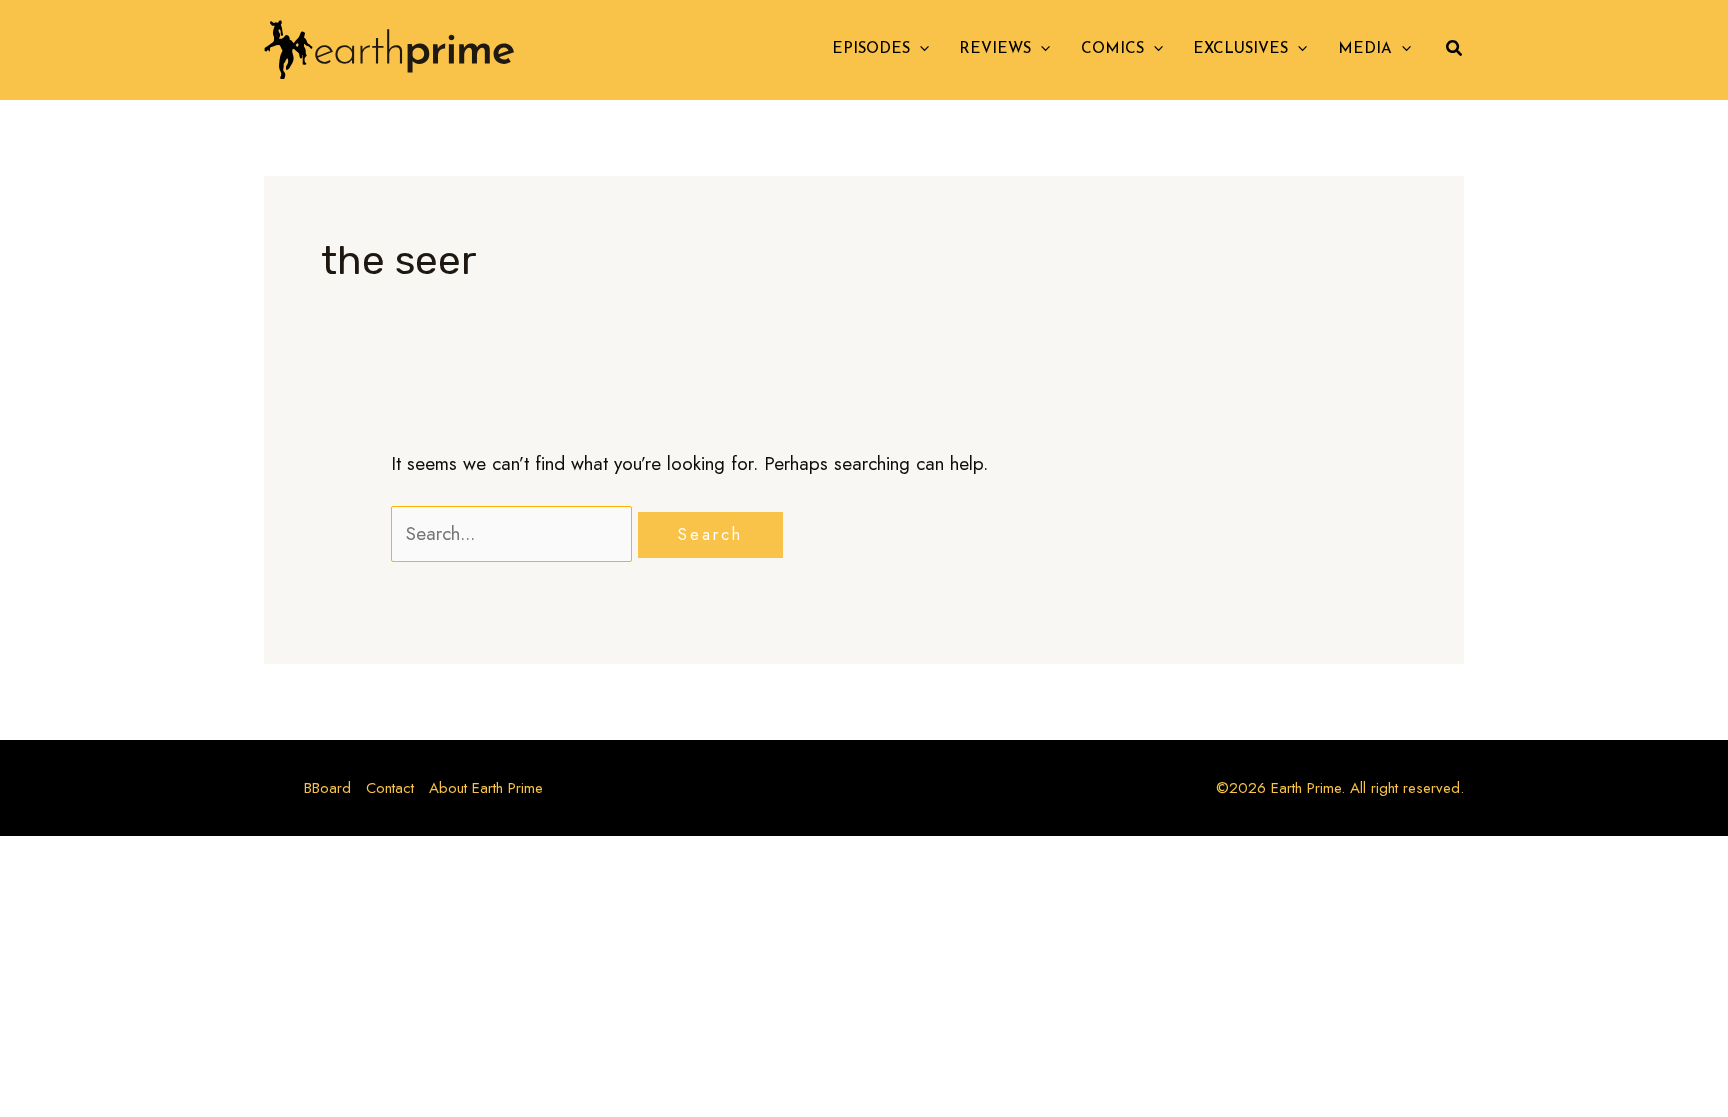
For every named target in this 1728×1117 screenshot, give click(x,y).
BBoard (327, 788)
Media (1365, 49)
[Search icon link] (1455, 51)
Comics (1112, 49)
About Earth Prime (486, 788)
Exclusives (1240, 49)
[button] (919, 50)
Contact (390, 788)
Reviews (995, 49)
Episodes (871, 49)
